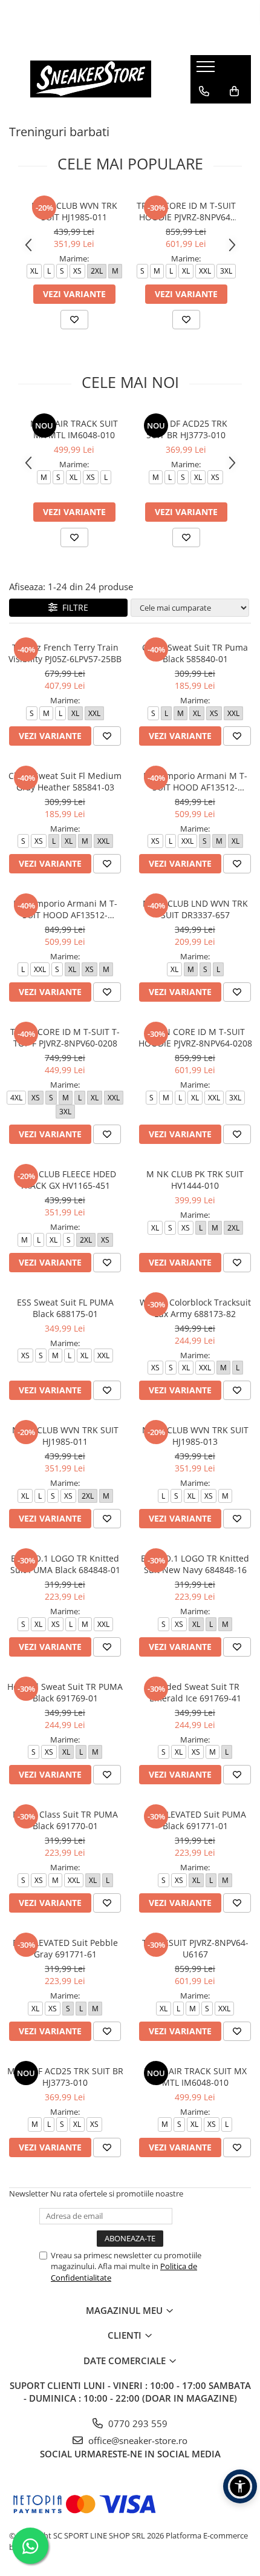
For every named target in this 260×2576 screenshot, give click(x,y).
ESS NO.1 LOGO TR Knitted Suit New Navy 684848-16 (195, 1564)
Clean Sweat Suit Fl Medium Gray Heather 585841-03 (65, 781)
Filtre (73, 607)
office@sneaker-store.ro (137, 2440)
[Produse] (207, 70)
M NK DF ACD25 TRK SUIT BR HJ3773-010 (186, 429)
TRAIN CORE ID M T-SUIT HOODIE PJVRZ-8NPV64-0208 (186, 211)
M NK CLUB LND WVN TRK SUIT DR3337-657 (195, 909)
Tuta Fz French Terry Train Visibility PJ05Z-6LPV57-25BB (65, 653)
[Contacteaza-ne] (204, 91)
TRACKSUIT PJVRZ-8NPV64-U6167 (195, 1948)
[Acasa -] (91, 79)
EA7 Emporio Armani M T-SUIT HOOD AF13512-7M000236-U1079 (195, 781)
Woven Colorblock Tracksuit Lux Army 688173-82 (195, 1308)
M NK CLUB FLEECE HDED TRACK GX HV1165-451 (65, 1180)
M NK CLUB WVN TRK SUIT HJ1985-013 (195, 1436)
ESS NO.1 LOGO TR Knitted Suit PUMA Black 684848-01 (65, 1564)
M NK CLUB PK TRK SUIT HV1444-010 (195, 1180)
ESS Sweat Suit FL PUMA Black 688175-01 (65, 1308)
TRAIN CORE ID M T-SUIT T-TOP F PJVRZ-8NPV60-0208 (65, 1037)
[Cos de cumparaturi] (234, 91)
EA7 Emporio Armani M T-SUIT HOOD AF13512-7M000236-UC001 (65, 909)
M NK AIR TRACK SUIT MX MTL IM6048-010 (74, 429)
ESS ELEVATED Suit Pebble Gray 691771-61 (65, 1948)
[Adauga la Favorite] (74, 320)
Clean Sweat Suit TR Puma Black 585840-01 (195, 653)
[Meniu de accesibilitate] (240, 2486)
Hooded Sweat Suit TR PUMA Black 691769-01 (65, 1692)
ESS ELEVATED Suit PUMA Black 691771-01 (195, 1820)
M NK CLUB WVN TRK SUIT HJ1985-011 (74, 211)
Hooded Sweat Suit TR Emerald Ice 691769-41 (195, 1692)
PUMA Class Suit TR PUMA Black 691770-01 (65, 1820)
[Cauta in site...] (204, 116)
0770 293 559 (137, 2423)
